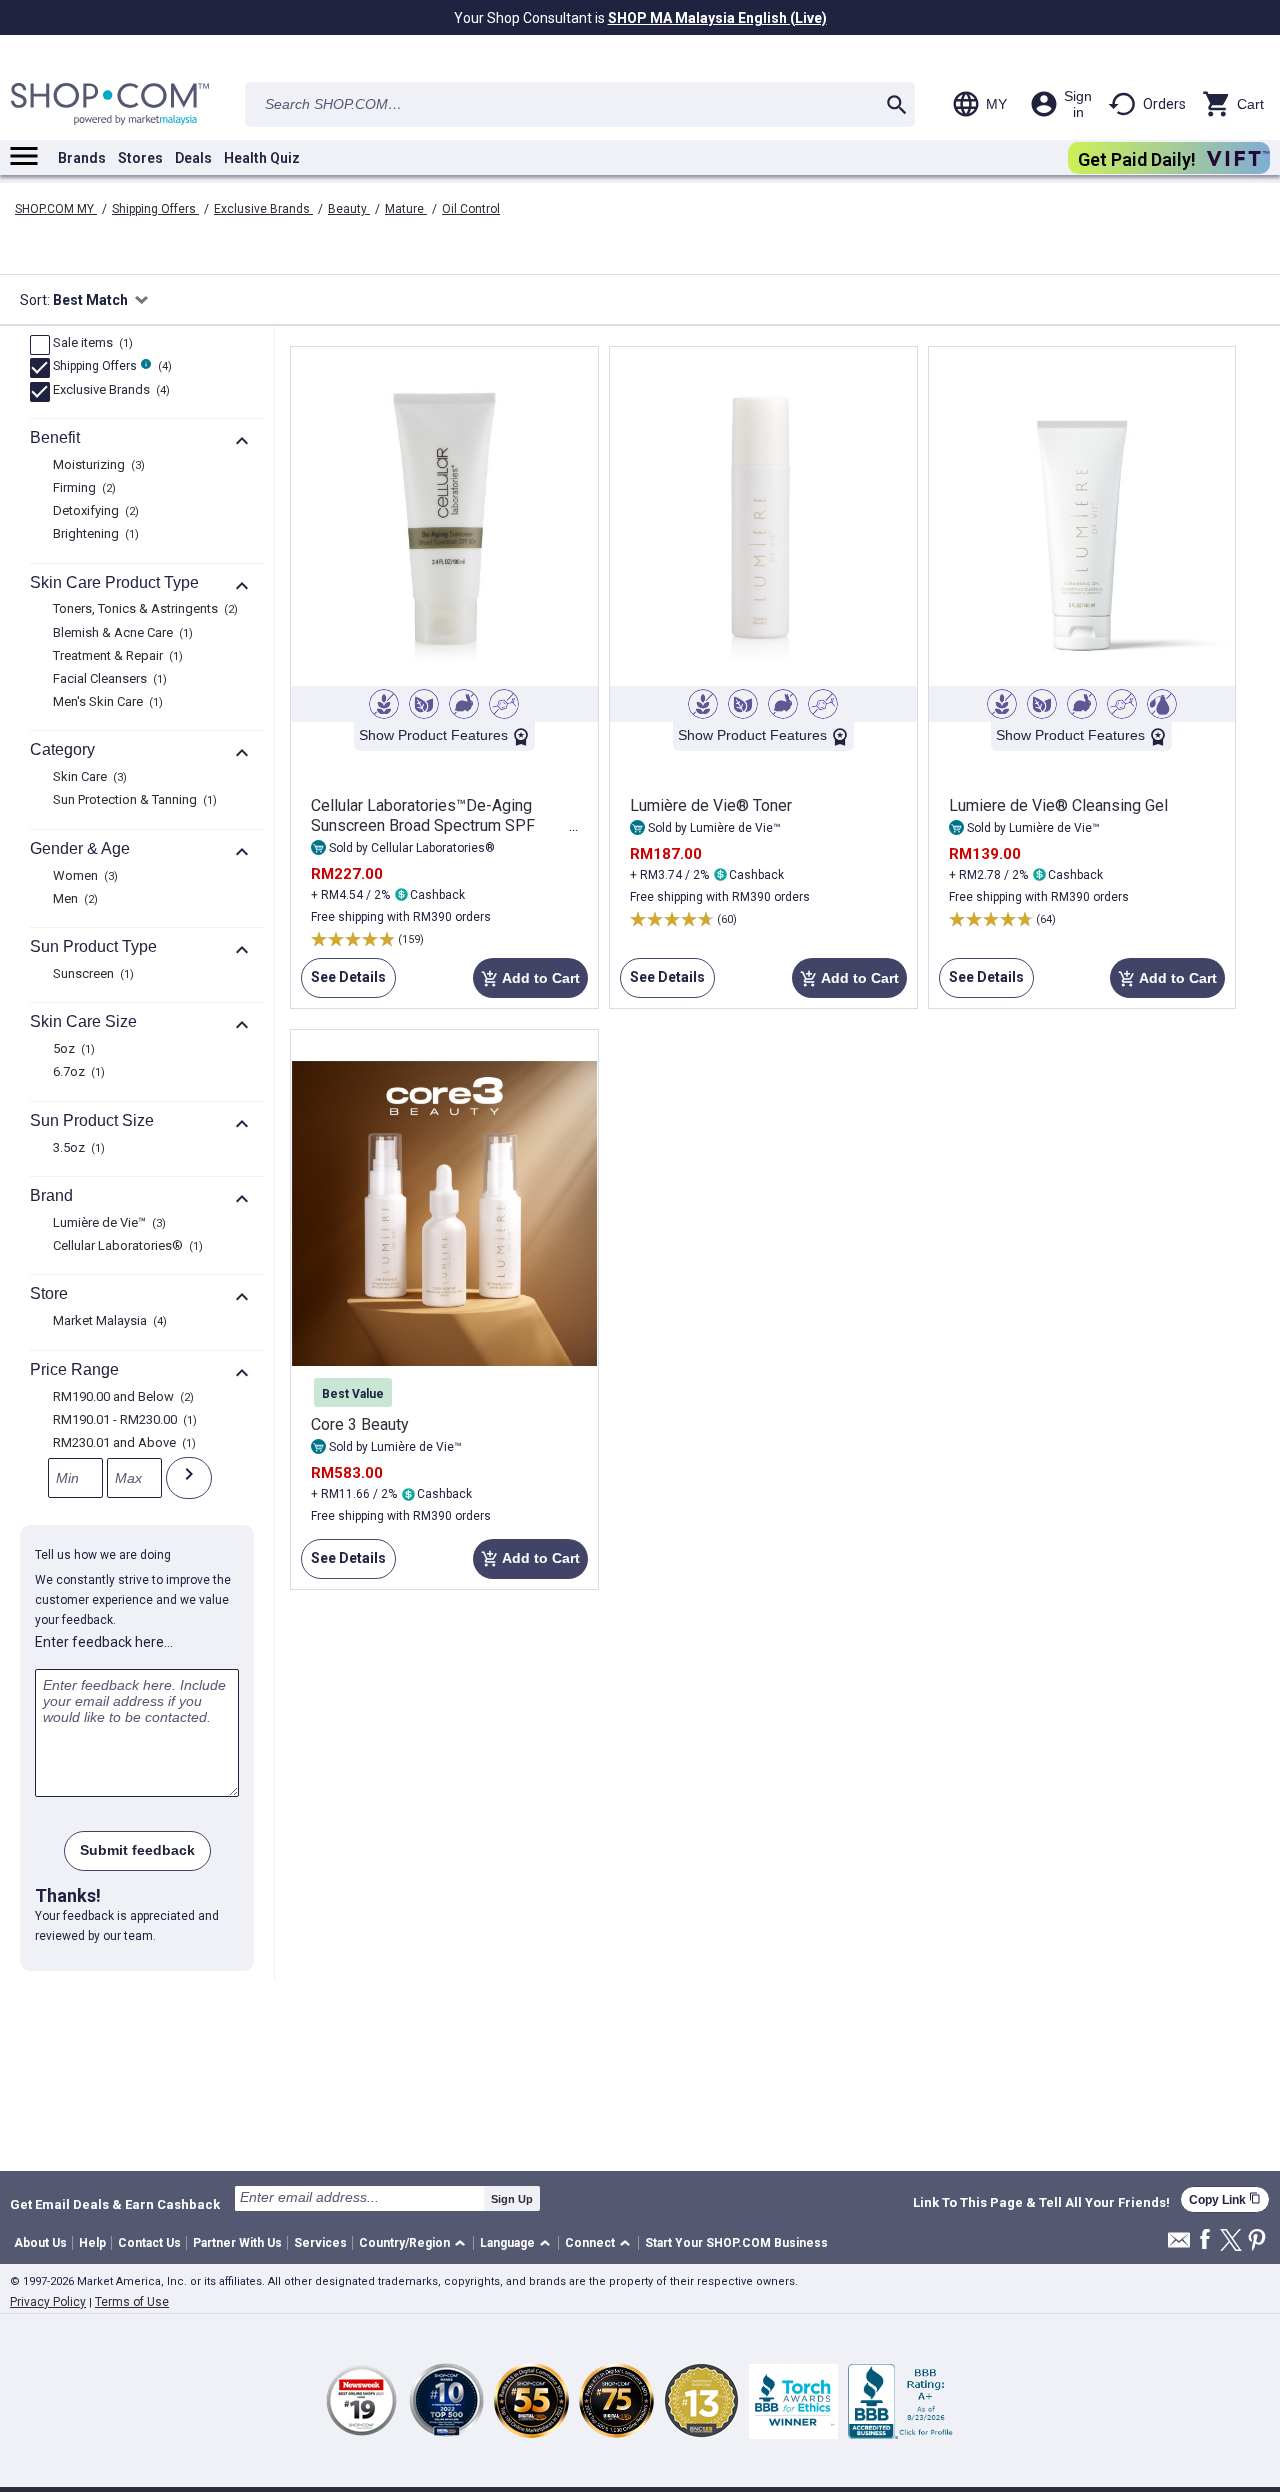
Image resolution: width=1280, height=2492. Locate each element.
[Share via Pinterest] (1257, 2241)
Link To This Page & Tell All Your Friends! (1041, 2203)
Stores (140, 158)
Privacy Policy (48, 2302)
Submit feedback (137, 1850)
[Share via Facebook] (1205, 2240)
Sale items (90, 344)
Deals (193, 158)
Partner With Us (237, 2243)
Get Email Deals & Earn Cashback (115, 2204)
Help (92, 2243)
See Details (343, 983)
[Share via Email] (1179, 2245)
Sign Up (512, 2199)
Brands (82, 158)
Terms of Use (132, 2302)
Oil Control (471, 209)
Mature (406, 209)
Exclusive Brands (263, 209)
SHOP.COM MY (56, 209)
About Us (40, 2243)
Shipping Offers (155, 209)
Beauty (349, 209)
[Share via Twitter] (1231, 2241)
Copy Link (1225, 2199)
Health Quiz (262, 158)
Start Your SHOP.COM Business (736, 2243)
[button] (415, 2243)
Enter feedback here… (104, 1642)
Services (320, 2243)
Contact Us (149, 2243)
